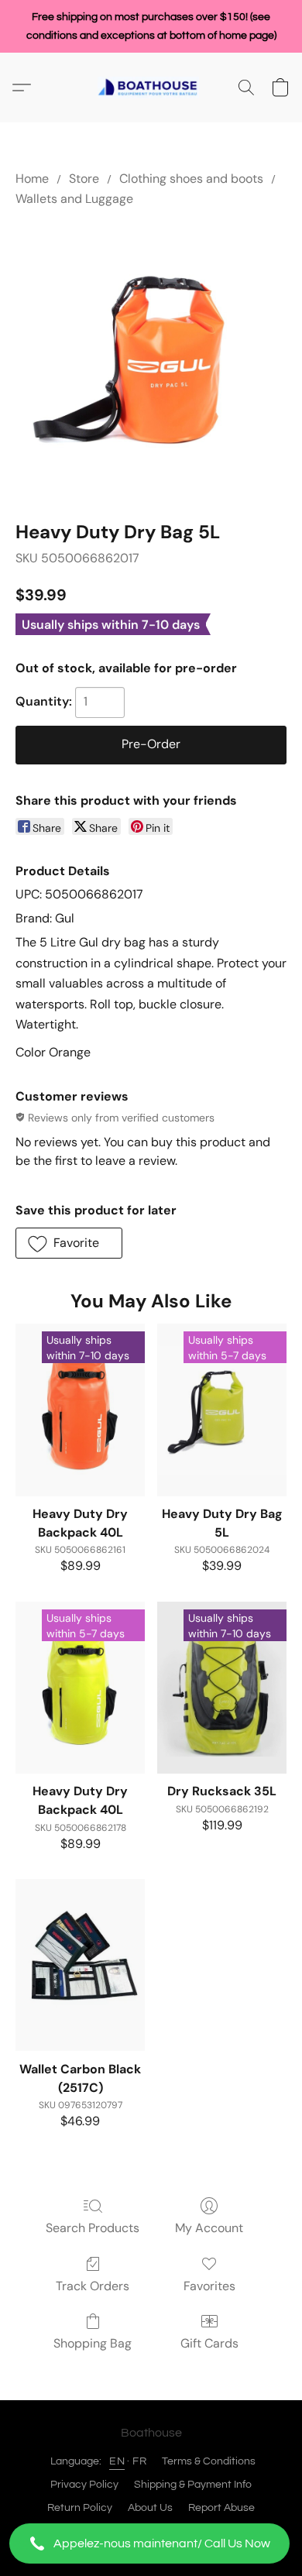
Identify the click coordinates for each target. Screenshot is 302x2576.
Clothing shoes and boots (191, 179)
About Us (150, 2508)
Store (84, 179)
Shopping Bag (93, 2343)
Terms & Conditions (209, 2461)
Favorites (209, 2286)
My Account (209, 2228)
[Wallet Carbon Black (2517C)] (80, 1965)
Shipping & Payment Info (193, 2485)
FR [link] (139, 2461)
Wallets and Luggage (74, 199)
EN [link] (117, 2461)
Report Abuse (221, 2508)
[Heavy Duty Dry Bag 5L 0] (151, 361)
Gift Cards (209, 2343)
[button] (151, 2543)
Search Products (93, 2228)
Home (32, 179)
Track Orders (93, 2286)
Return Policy (80, 2508)
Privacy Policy (84, 2485)
